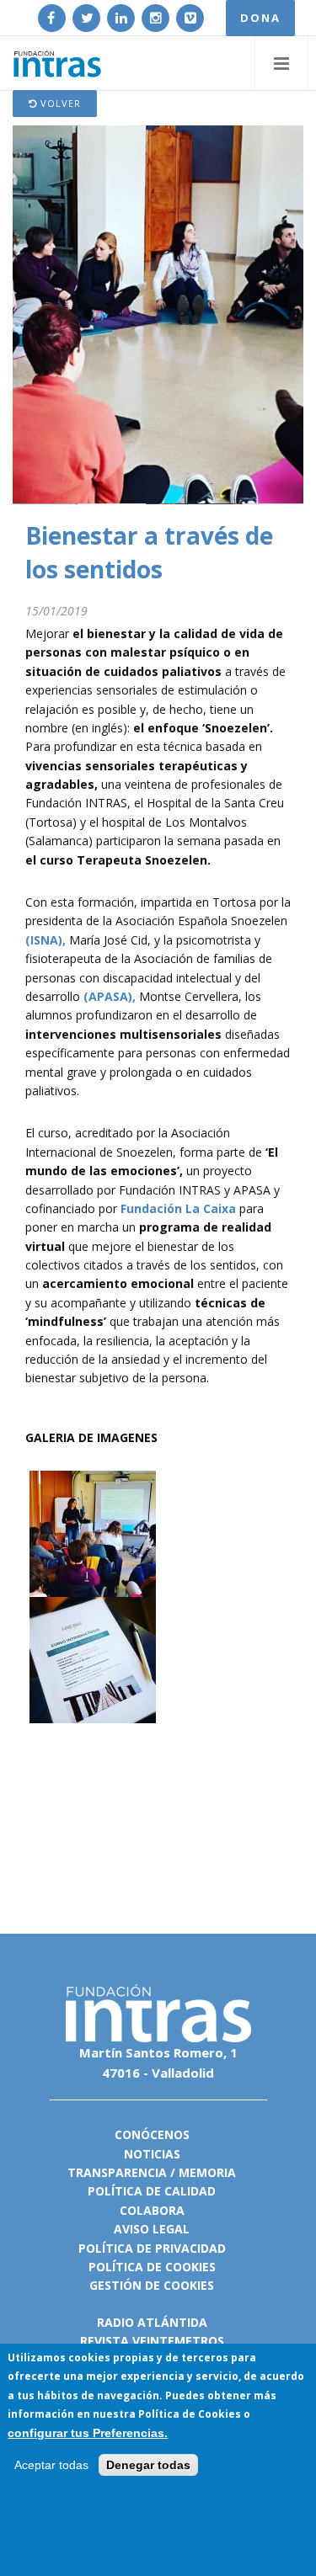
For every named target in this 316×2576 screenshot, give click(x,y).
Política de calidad (152, 2191)
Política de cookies (152, 2267)
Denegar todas (148, 2465)
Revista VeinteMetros (152, 2341)
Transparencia (117, 2172)
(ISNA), (46, 940)
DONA (260, 18)
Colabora (152, 2210)
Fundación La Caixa (178, 1208)
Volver (59, 103)
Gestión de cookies (152, 2285)
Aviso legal (152, 2229)
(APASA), (110, 996)
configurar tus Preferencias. (88, 2433)
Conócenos (152, 2134)
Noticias (152, 2154)
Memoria (207, 2172)
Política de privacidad (152, 2248)
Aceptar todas (51, 2465)
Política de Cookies (190, 2414)
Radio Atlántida (152, 2322)
